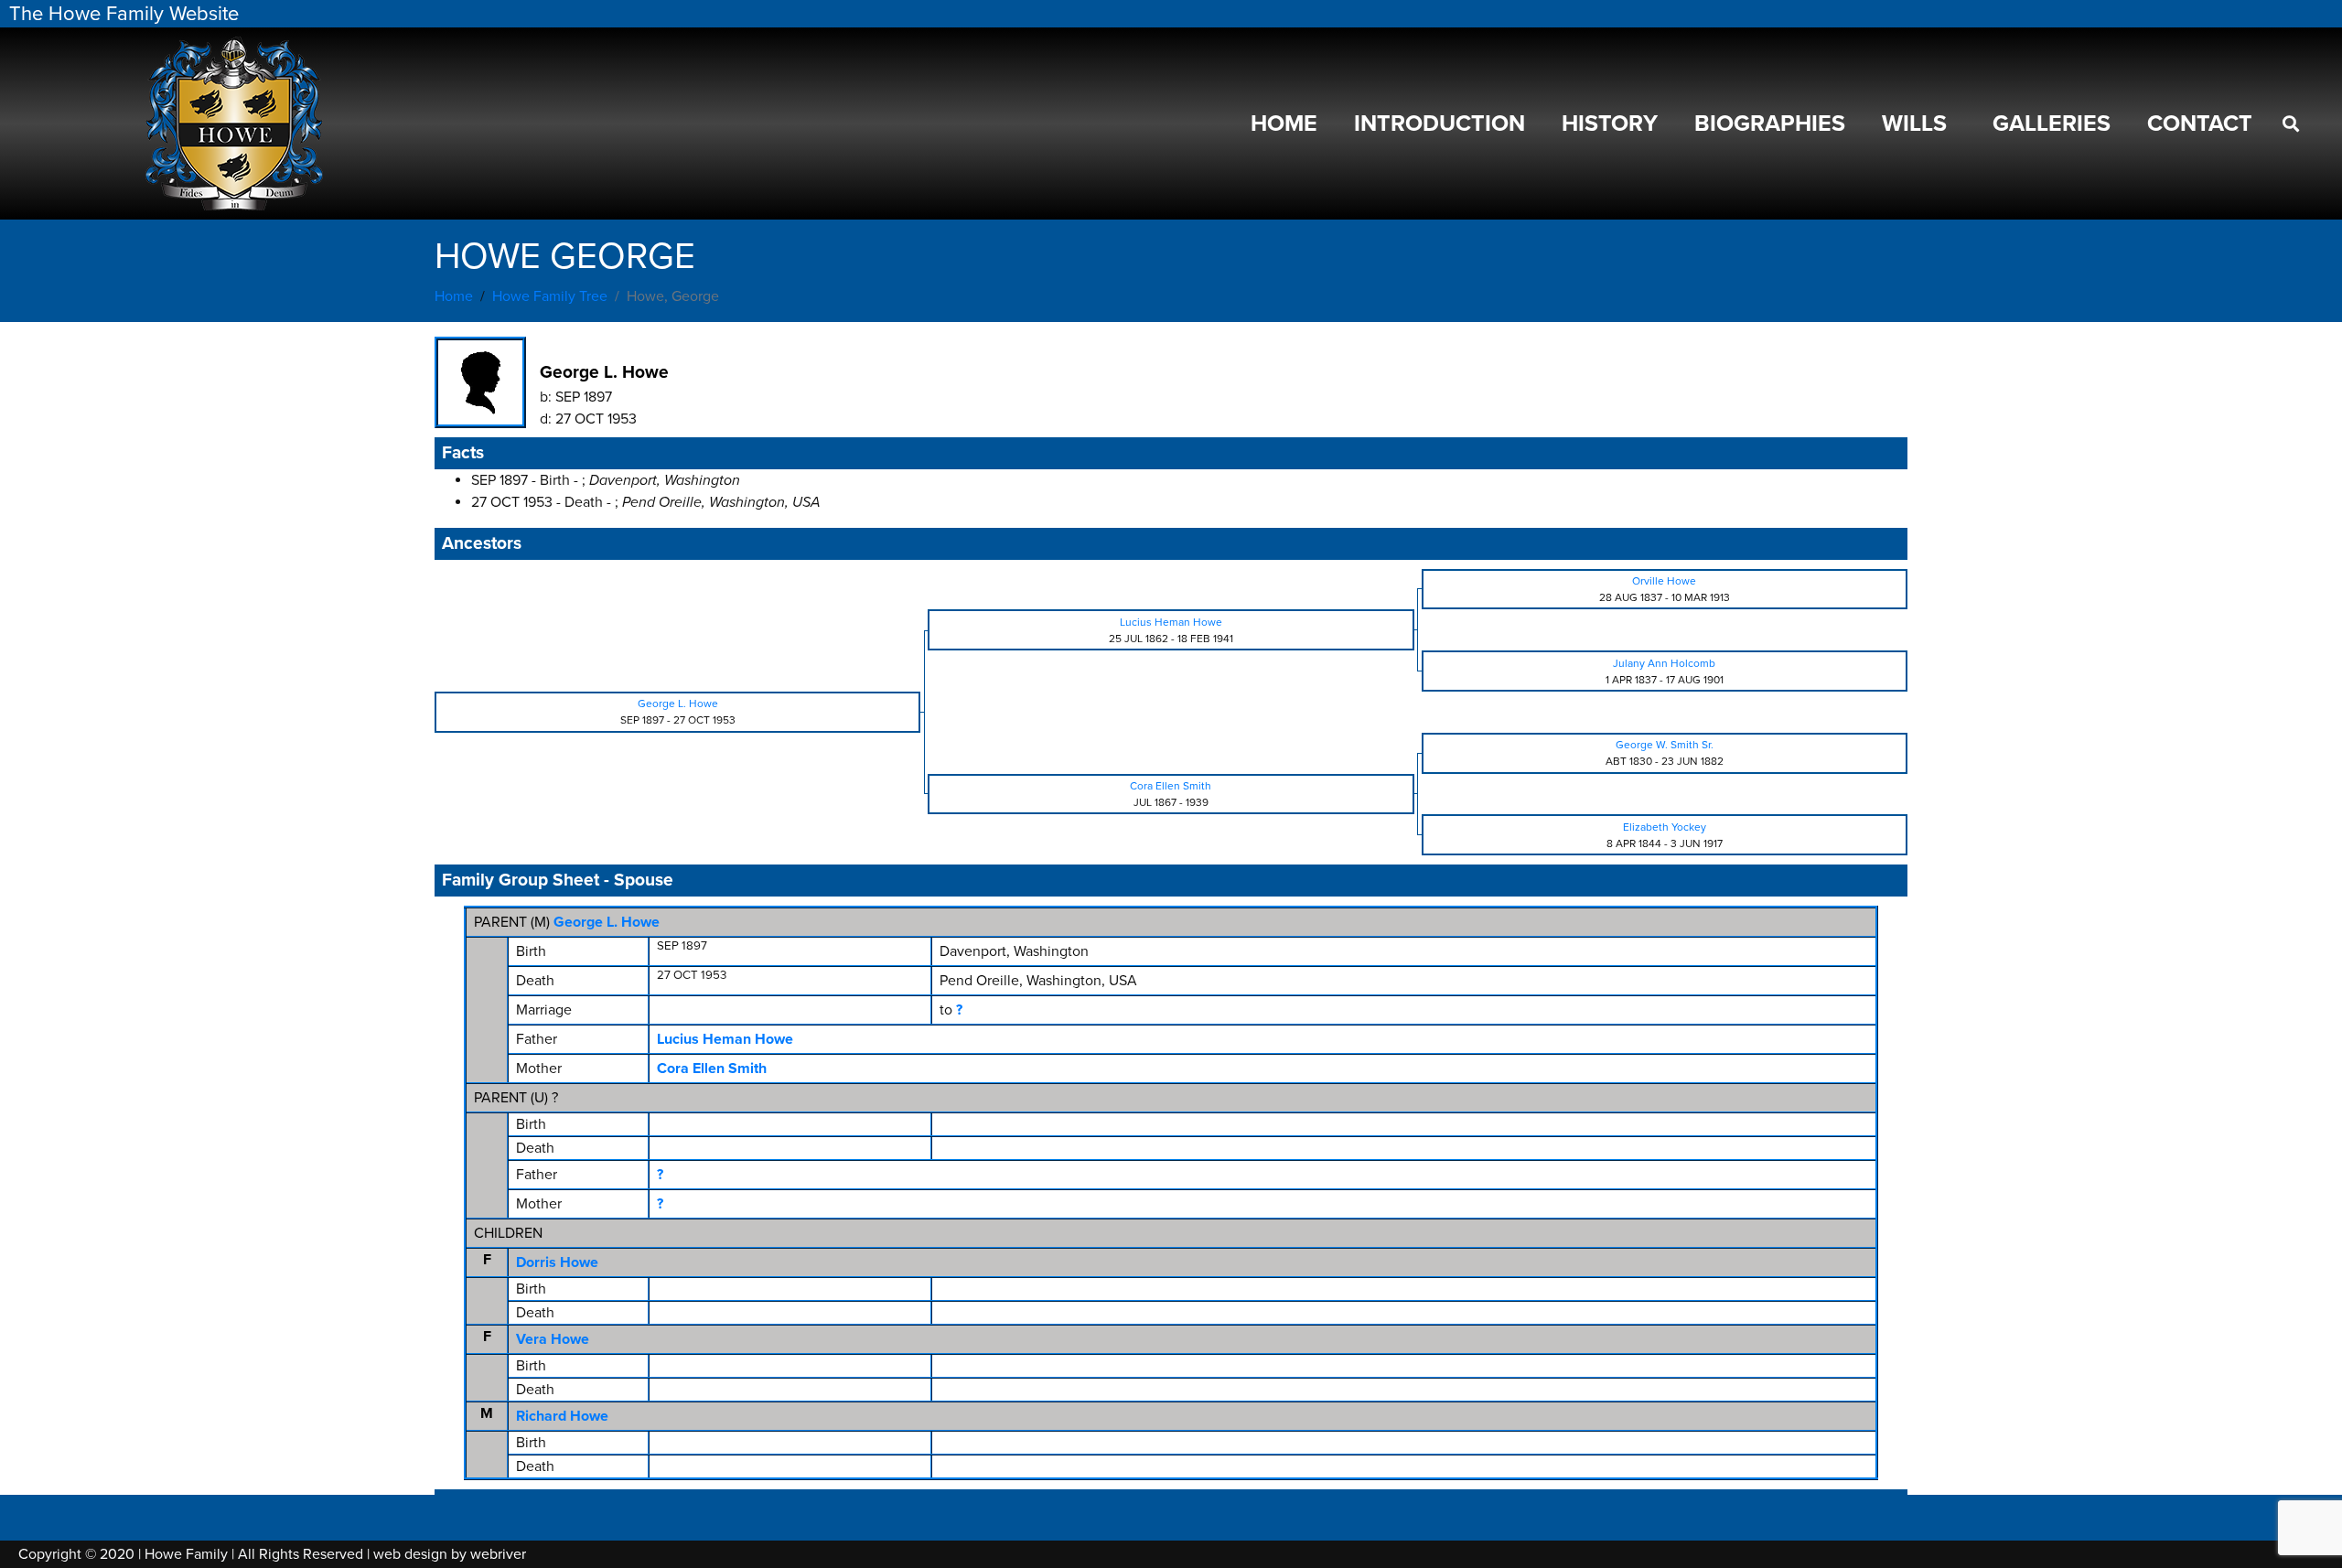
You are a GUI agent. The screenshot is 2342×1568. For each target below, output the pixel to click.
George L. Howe (607, 922)
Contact (2200, 124)
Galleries (2052, 124)
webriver (498, 1554)
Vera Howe (553, 1339)
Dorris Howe (557, 1262)
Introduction (1440, 124)
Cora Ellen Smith (712, 1069)
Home (1284, 124)
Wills (1914, 124)
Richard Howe (562, 1416)
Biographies (1770, 124)
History (1610, 124)
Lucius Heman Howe (725, 1039)
